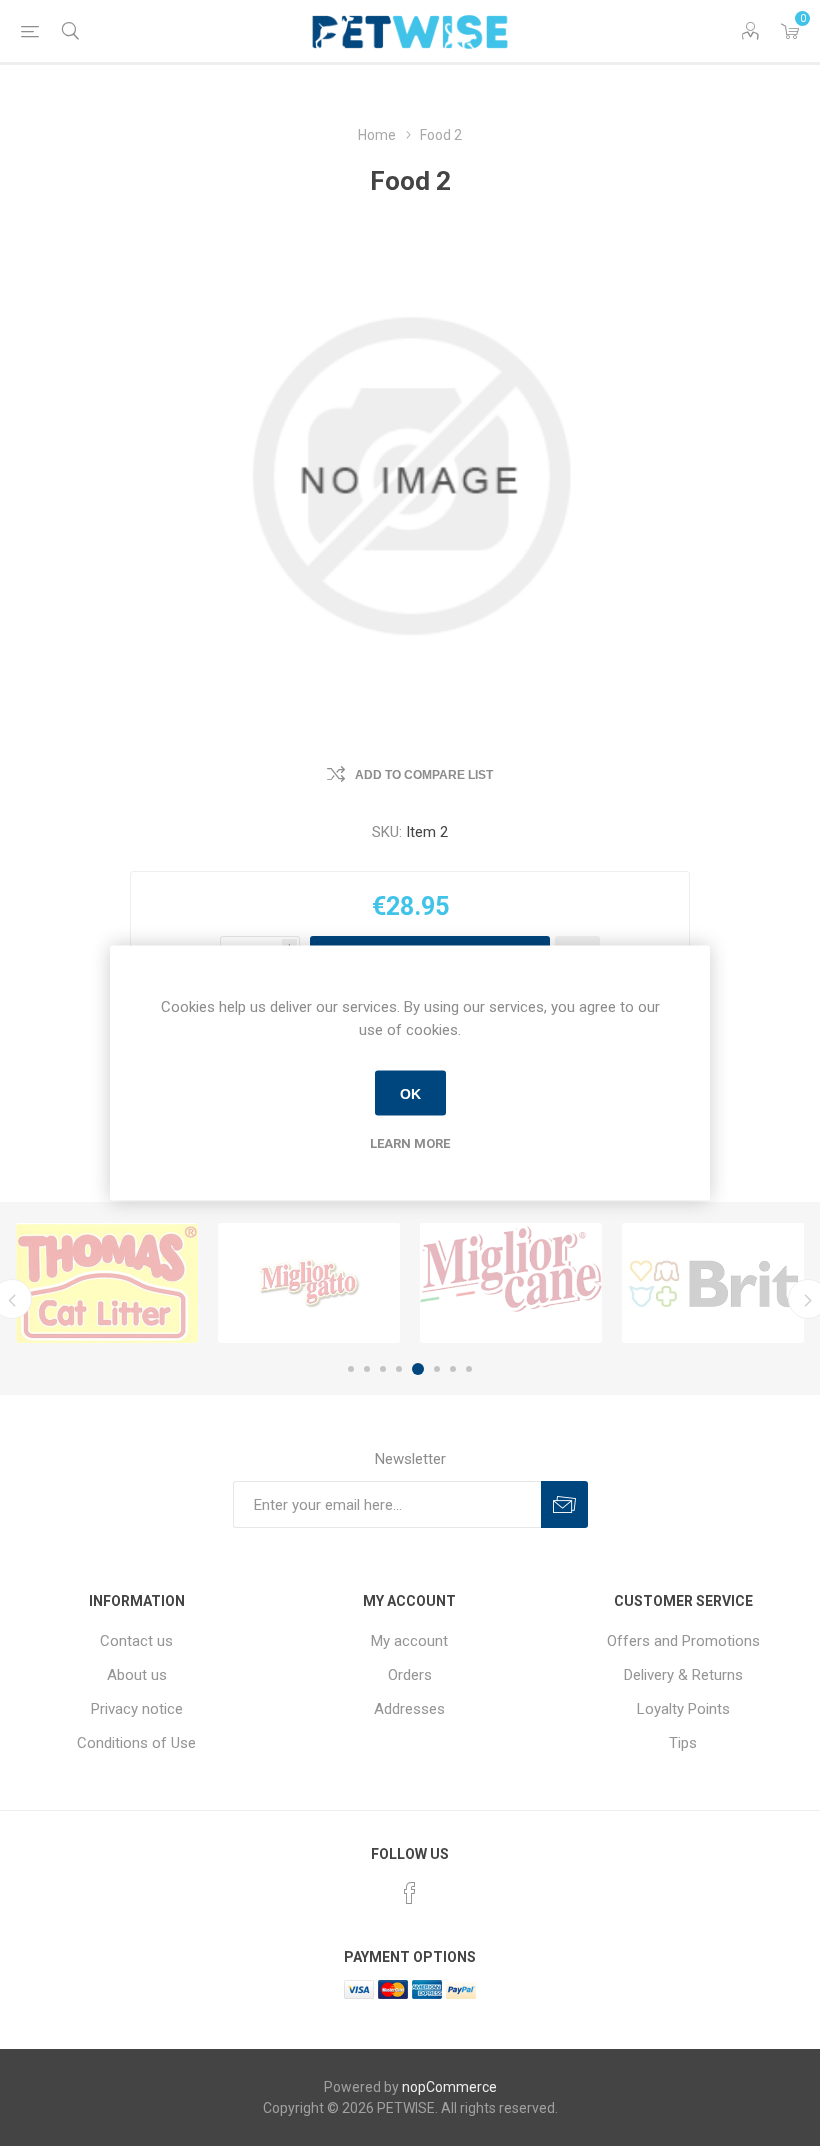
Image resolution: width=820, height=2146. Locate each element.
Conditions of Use (136, 1743)
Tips (683, 1743)
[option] (107, 1283)
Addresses (409, 1709)
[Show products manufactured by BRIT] (713, 1283)
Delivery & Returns (683, 1675)
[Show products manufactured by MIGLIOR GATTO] (309, 1283)
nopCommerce (449, 2087)
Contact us (136, 1641)
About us (137, 1675)
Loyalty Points (683, 1709)
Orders (410, 1675)
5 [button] (418, 1369)
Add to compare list (424, 775)
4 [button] (399, 1369)
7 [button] (453, 1369)
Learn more (410, 1143)
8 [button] (469, 1369)
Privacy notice (137, 1709)
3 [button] (383, 1369)
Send (564, 1504)
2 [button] (367, 1369)
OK (410, 1093)
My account (409, 1641)
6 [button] (437, 1369)
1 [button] (351, 1369)
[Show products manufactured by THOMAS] (107, 1283)
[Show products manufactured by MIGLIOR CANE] (511, 1283)
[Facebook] (410, 1893)
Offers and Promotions (683, 1641)
